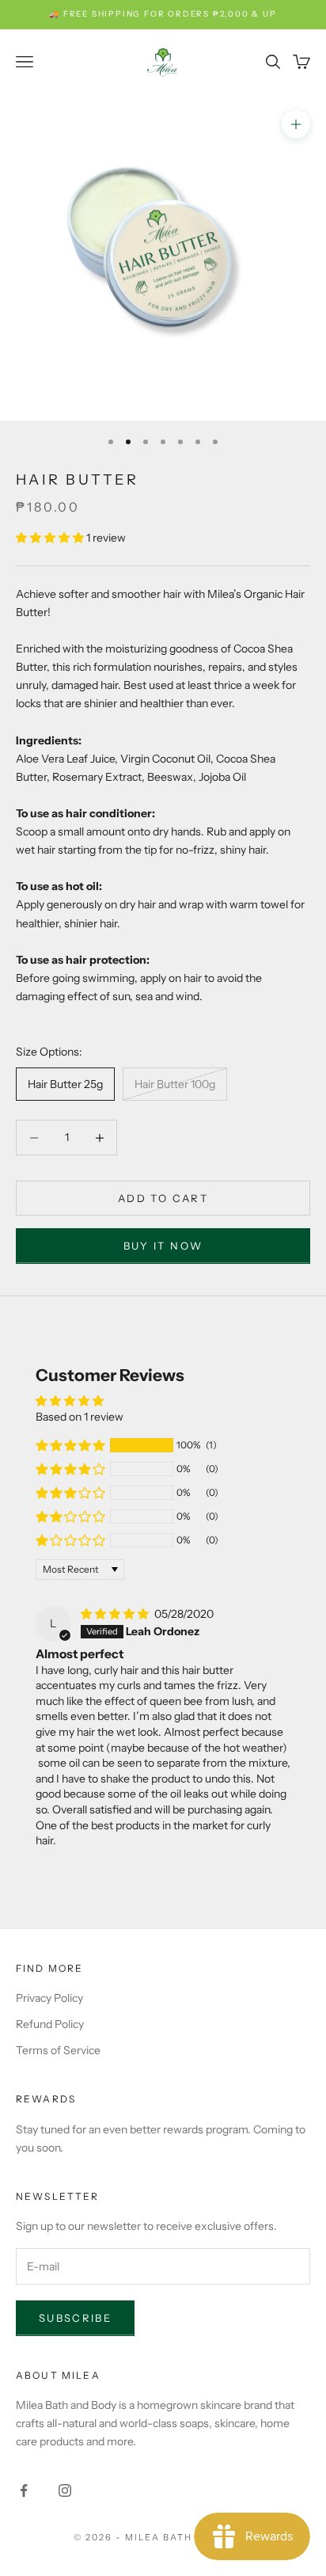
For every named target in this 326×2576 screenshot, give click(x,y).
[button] (51, 538)
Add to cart (163, 1198)
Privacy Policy (49, 1998)
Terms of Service (58, 2050)
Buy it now (163, 1246)
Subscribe (75, 2318)
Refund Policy (50, 2024)
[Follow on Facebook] (24, 2490)
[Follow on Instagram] (65, 2490)
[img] (116, 1614)
